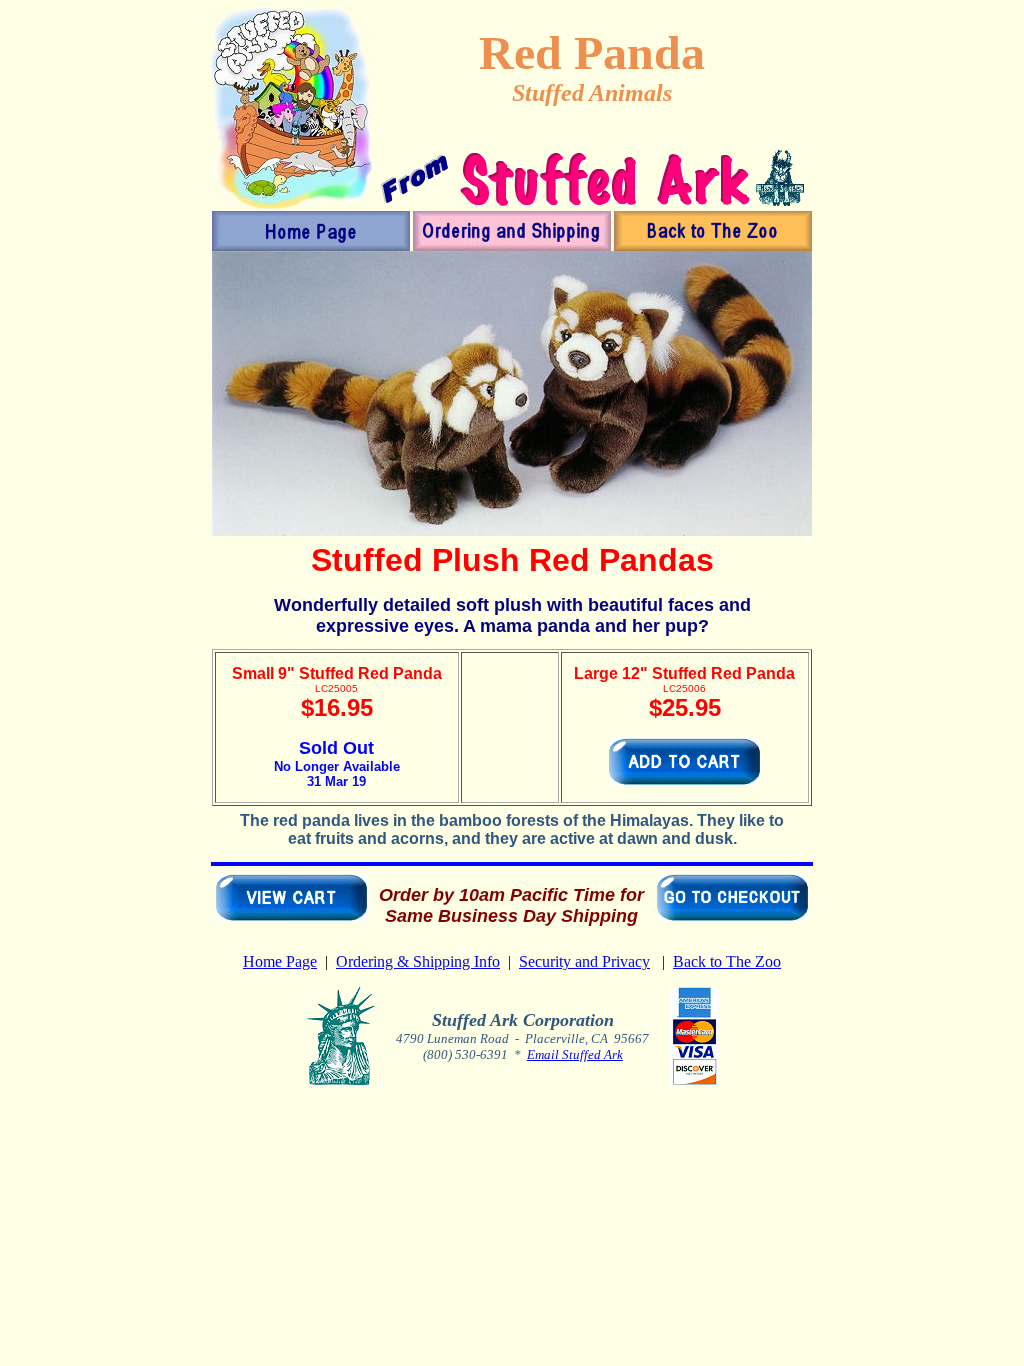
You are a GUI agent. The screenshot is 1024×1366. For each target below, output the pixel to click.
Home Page (280, 961)
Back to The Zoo (727, 961)
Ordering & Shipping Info (418, 961)
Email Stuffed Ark (575, 1054)
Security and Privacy (584, 961)
